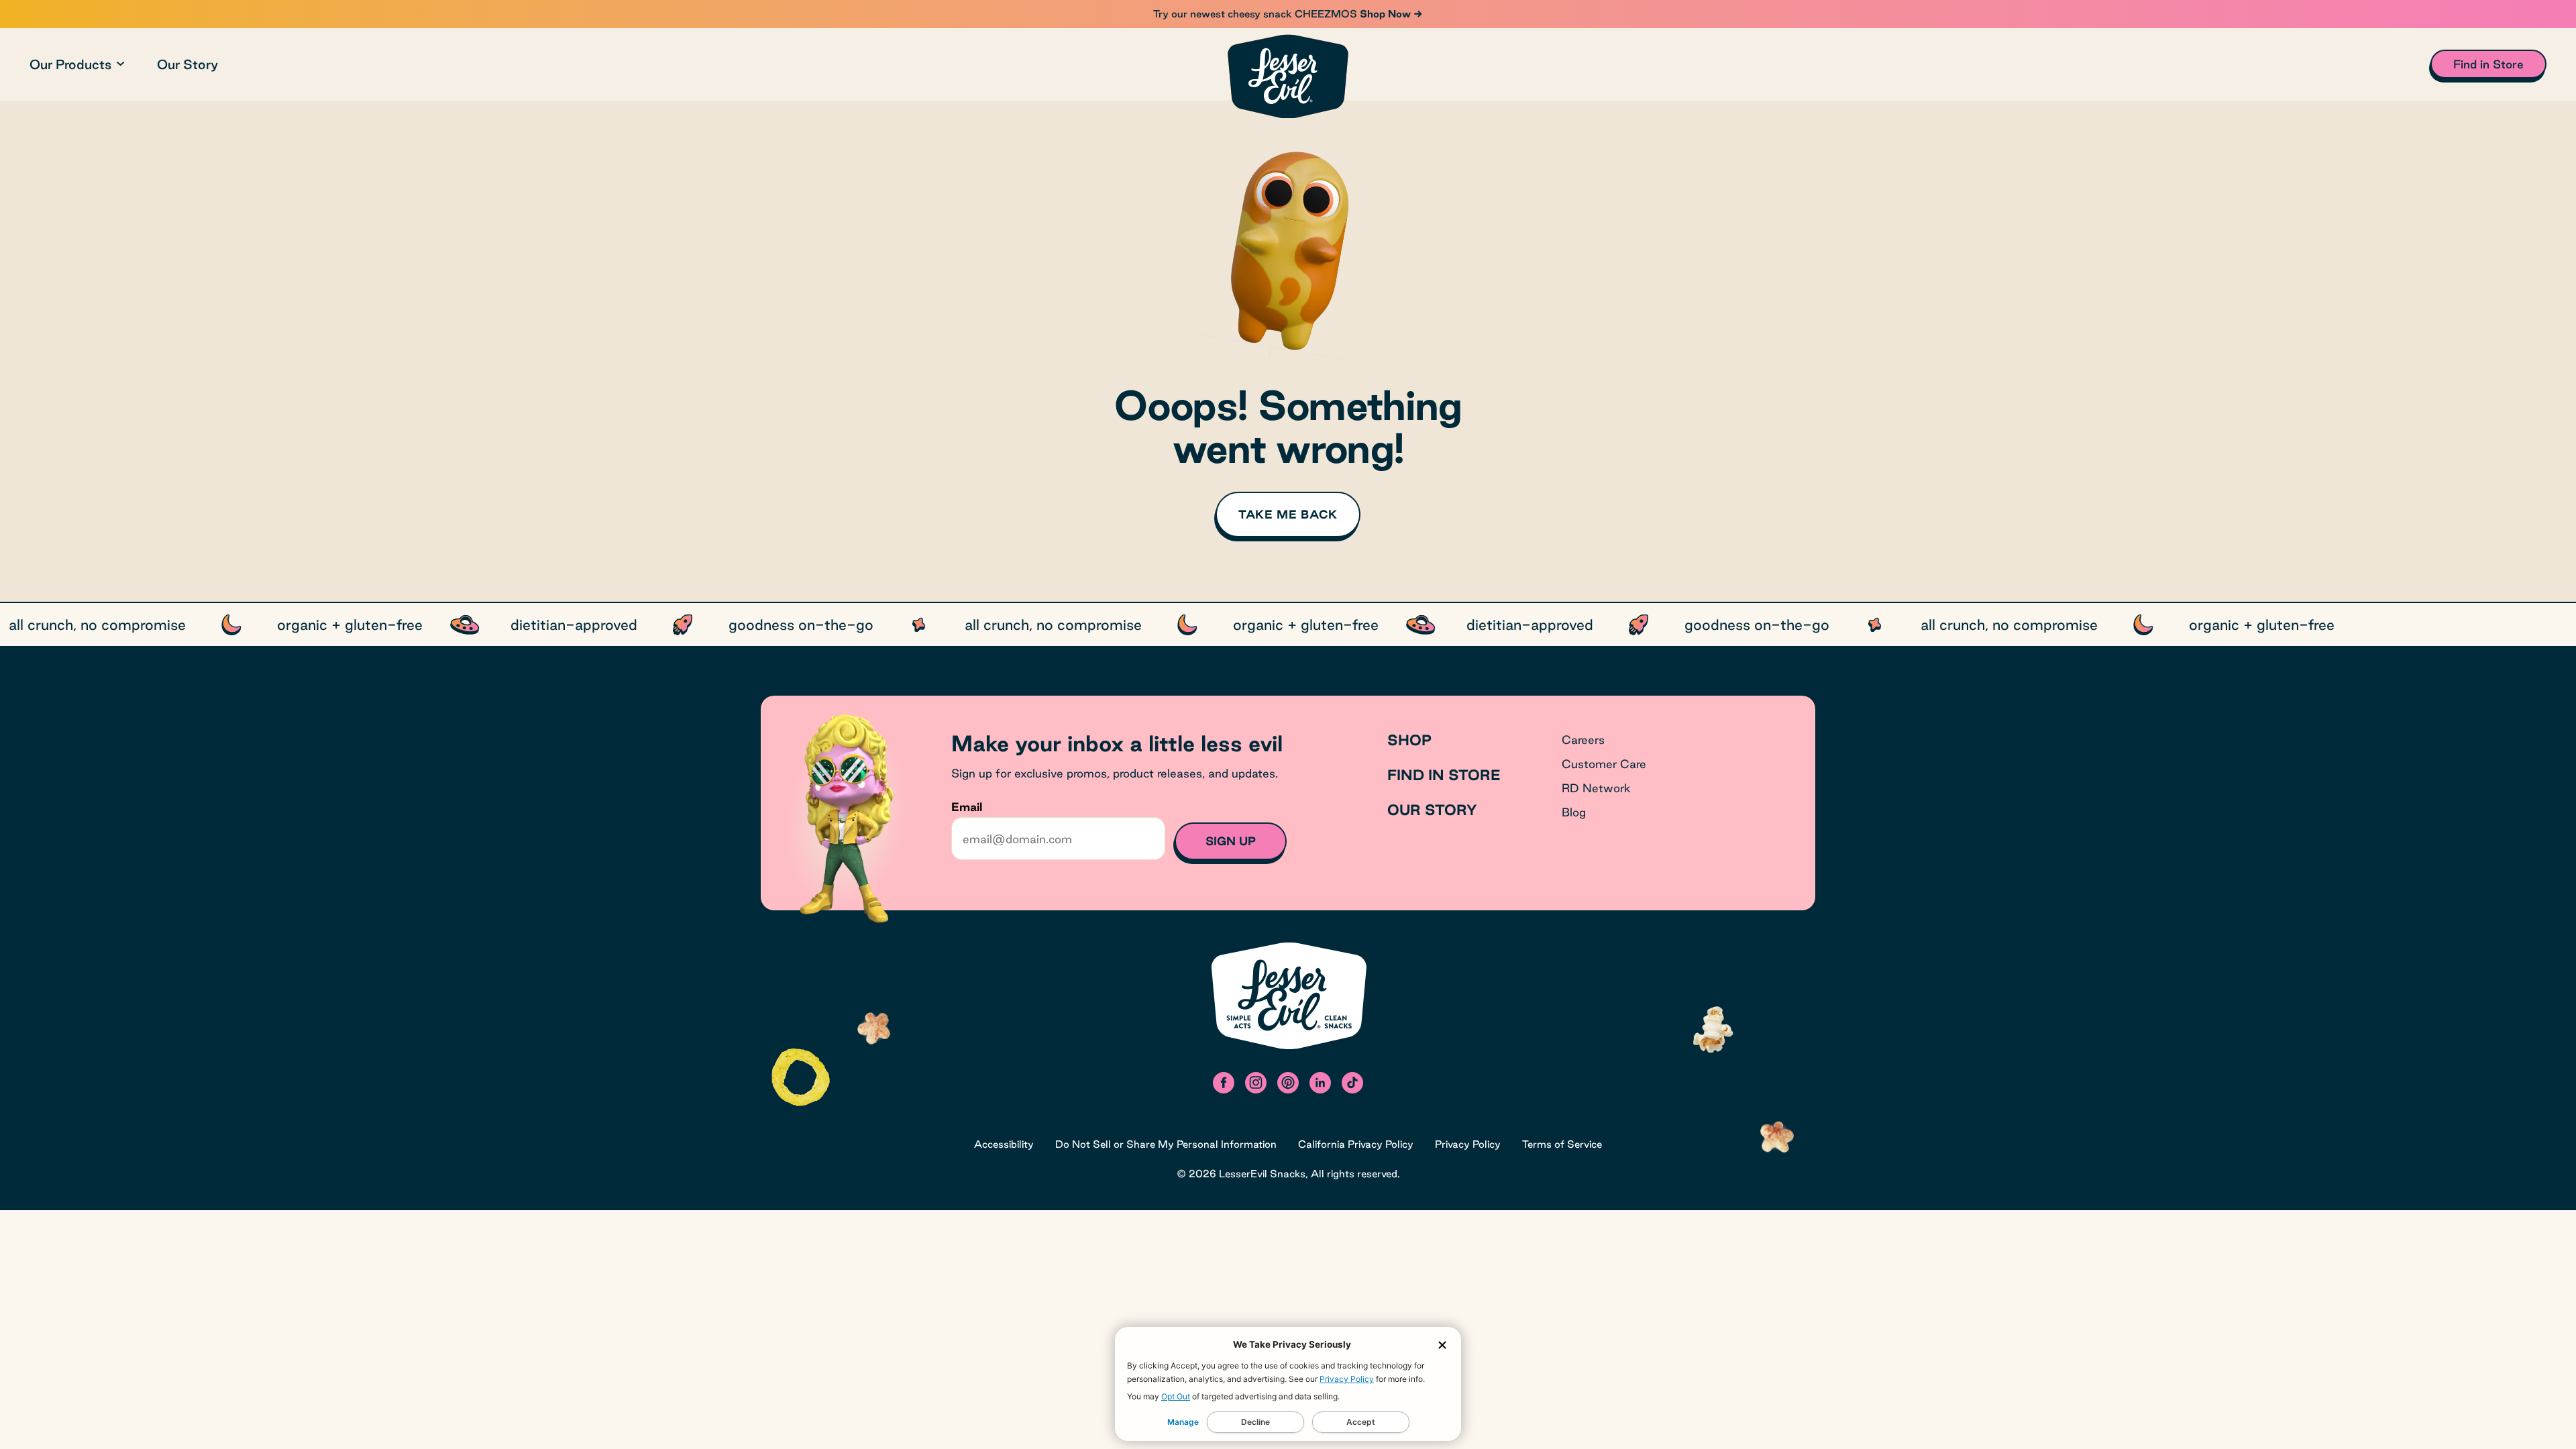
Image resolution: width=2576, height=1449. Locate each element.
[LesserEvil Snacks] (1288, 76)
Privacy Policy (1347, 1379)
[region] (1288, 625)
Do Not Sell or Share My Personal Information (1166, 1144)
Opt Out (1176, 1396)
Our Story (187, 64)
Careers (1583, 740)
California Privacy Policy (1356, 1144)
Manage (1183, 1422)
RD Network (1596, 788)
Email (967, 807)
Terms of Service (1562, 1144)
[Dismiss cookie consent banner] (1442, 1345)
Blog (1574, 812)
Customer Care (1604, 764)
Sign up (1231, 841)
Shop (1409, 740)
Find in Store (1444, 775)
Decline (1255, 1422)
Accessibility (1004, 1144)
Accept (1361, 1422)
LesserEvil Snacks (1262, 1174)
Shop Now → (1390, 14)
